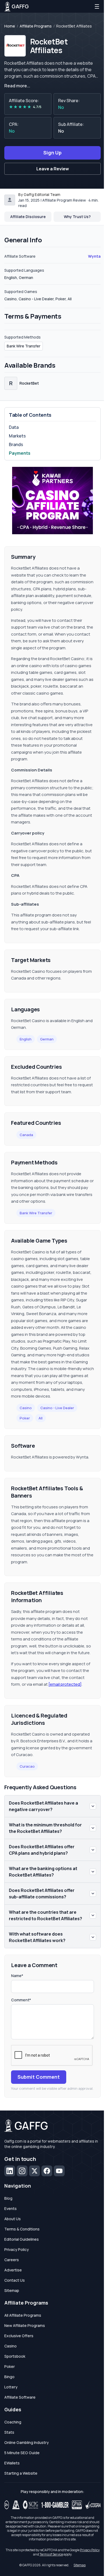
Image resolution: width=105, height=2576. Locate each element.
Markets (17, 436)
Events (10, 2208)
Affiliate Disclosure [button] (28, 217)
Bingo (9, 2377)
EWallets (12, 2463)
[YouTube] (59, 2171)
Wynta (94, 256)
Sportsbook (15, 2356)
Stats (9, 2432)
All (41, 1418)
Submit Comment (39, 2077)
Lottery (11, 2387)
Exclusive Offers (19, 2336)
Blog (8, 2198)
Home (10, 26)
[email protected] (65, 1684)
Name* (17, 1976)
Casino (26, 1408)
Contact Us (15, 2280)
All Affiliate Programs (23, 2315)
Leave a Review (53, 169)
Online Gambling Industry (27, 2442)
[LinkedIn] (10, 2171)
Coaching (13, 2422)
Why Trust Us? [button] (77, 217)
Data (14, 427)
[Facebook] (47, 2171)
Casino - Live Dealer (57, 1408)
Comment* (21, 2000)
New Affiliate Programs (25, 2325)
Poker (25, 1418)
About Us (13, 2219)
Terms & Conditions (22, 2229)
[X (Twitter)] (34, 2171)
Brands (16, 444)
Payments (20, 453)
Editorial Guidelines (22, 2239)
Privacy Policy (17, 2249)
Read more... (17, 86)
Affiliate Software (20, 2397)
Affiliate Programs (36, 26)
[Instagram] (22, 2171)
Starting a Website (21, 2473)
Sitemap (12, 2290)
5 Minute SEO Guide (22, 2453)
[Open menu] (97, 6)
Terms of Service (51, 2554)
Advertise (13, 2270)
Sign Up (52, 153)
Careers (12, 2260)
